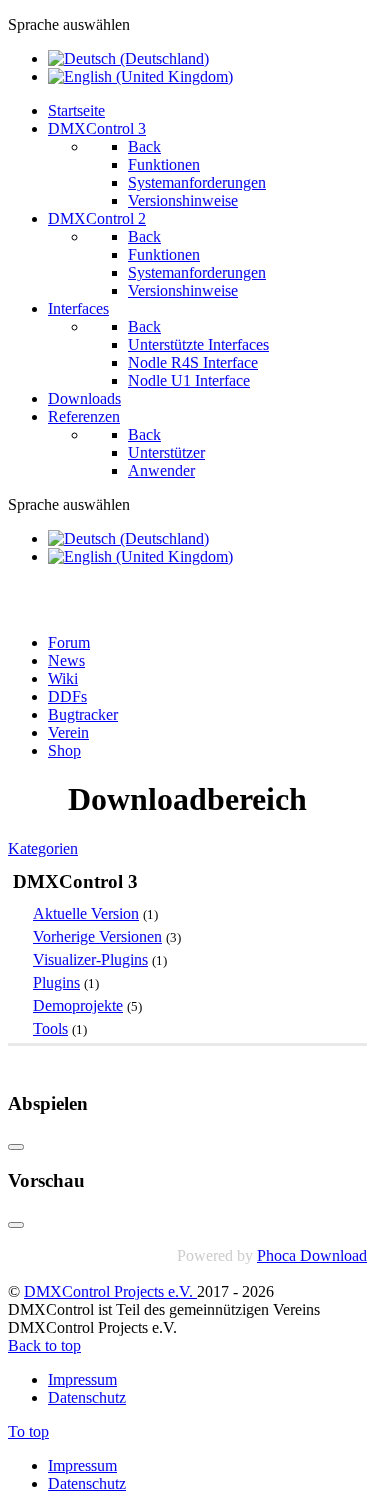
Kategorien (43, 848)
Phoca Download (312, 1255)
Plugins (56, 982)
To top (28, 1431)
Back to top (44, 1345)
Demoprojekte (78, 1005)
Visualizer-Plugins (90, 959)
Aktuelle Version (86, 913)
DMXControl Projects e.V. (110, 1291)
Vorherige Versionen (97, 936)
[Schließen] (16, 1147)
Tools (50, 1028)
